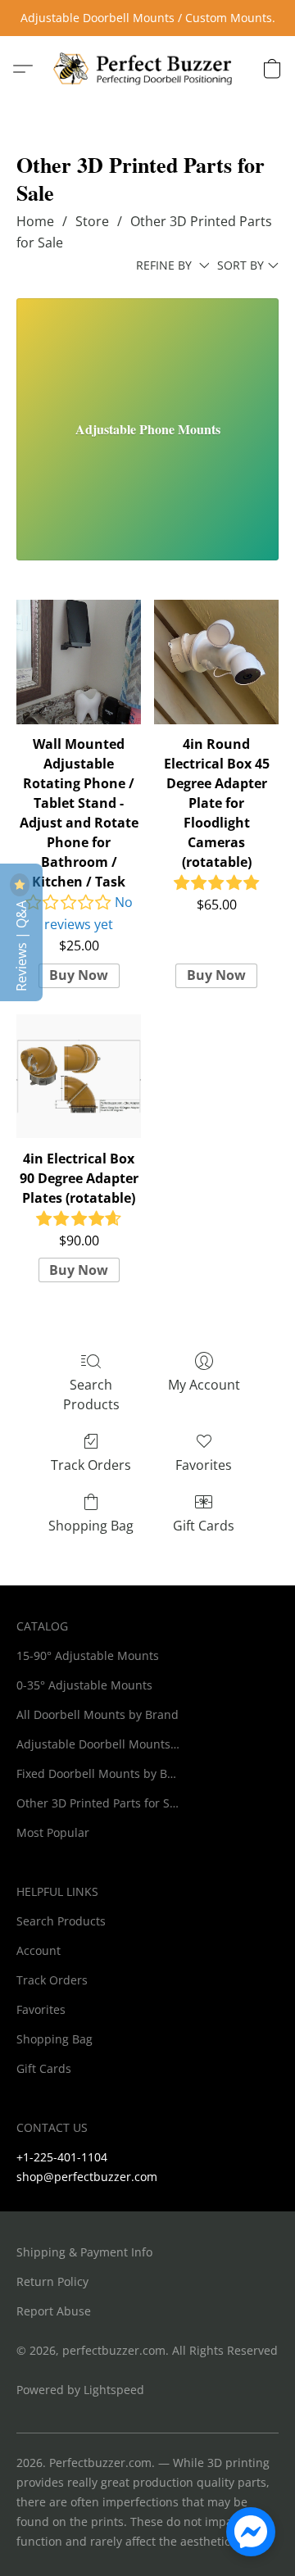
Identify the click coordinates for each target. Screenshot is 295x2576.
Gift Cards (204, 1526)
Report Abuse (54, 2311)
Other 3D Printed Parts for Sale (98, 1803)
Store (92, 221)
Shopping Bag (91, 1526)
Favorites (204, 1465)
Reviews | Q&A (21, 944)
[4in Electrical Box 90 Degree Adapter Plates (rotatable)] (79, 1077)
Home (35, 221)
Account (39, 1950)
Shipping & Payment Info (84, 2252)
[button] (147, 69)
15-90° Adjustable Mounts (88, 1655)
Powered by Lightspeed (80, 2390)
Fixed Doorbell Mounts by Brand (98, 1773)
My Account (204, 1385)
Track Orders (91, 1465)
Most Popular (53, 1832)
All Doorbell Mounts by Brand (98, 1714)
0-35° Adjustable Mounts (84, 1685)
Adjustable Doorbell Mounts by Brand (98, 1744)
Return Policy (52, 2281)
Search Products (91, 1395)
